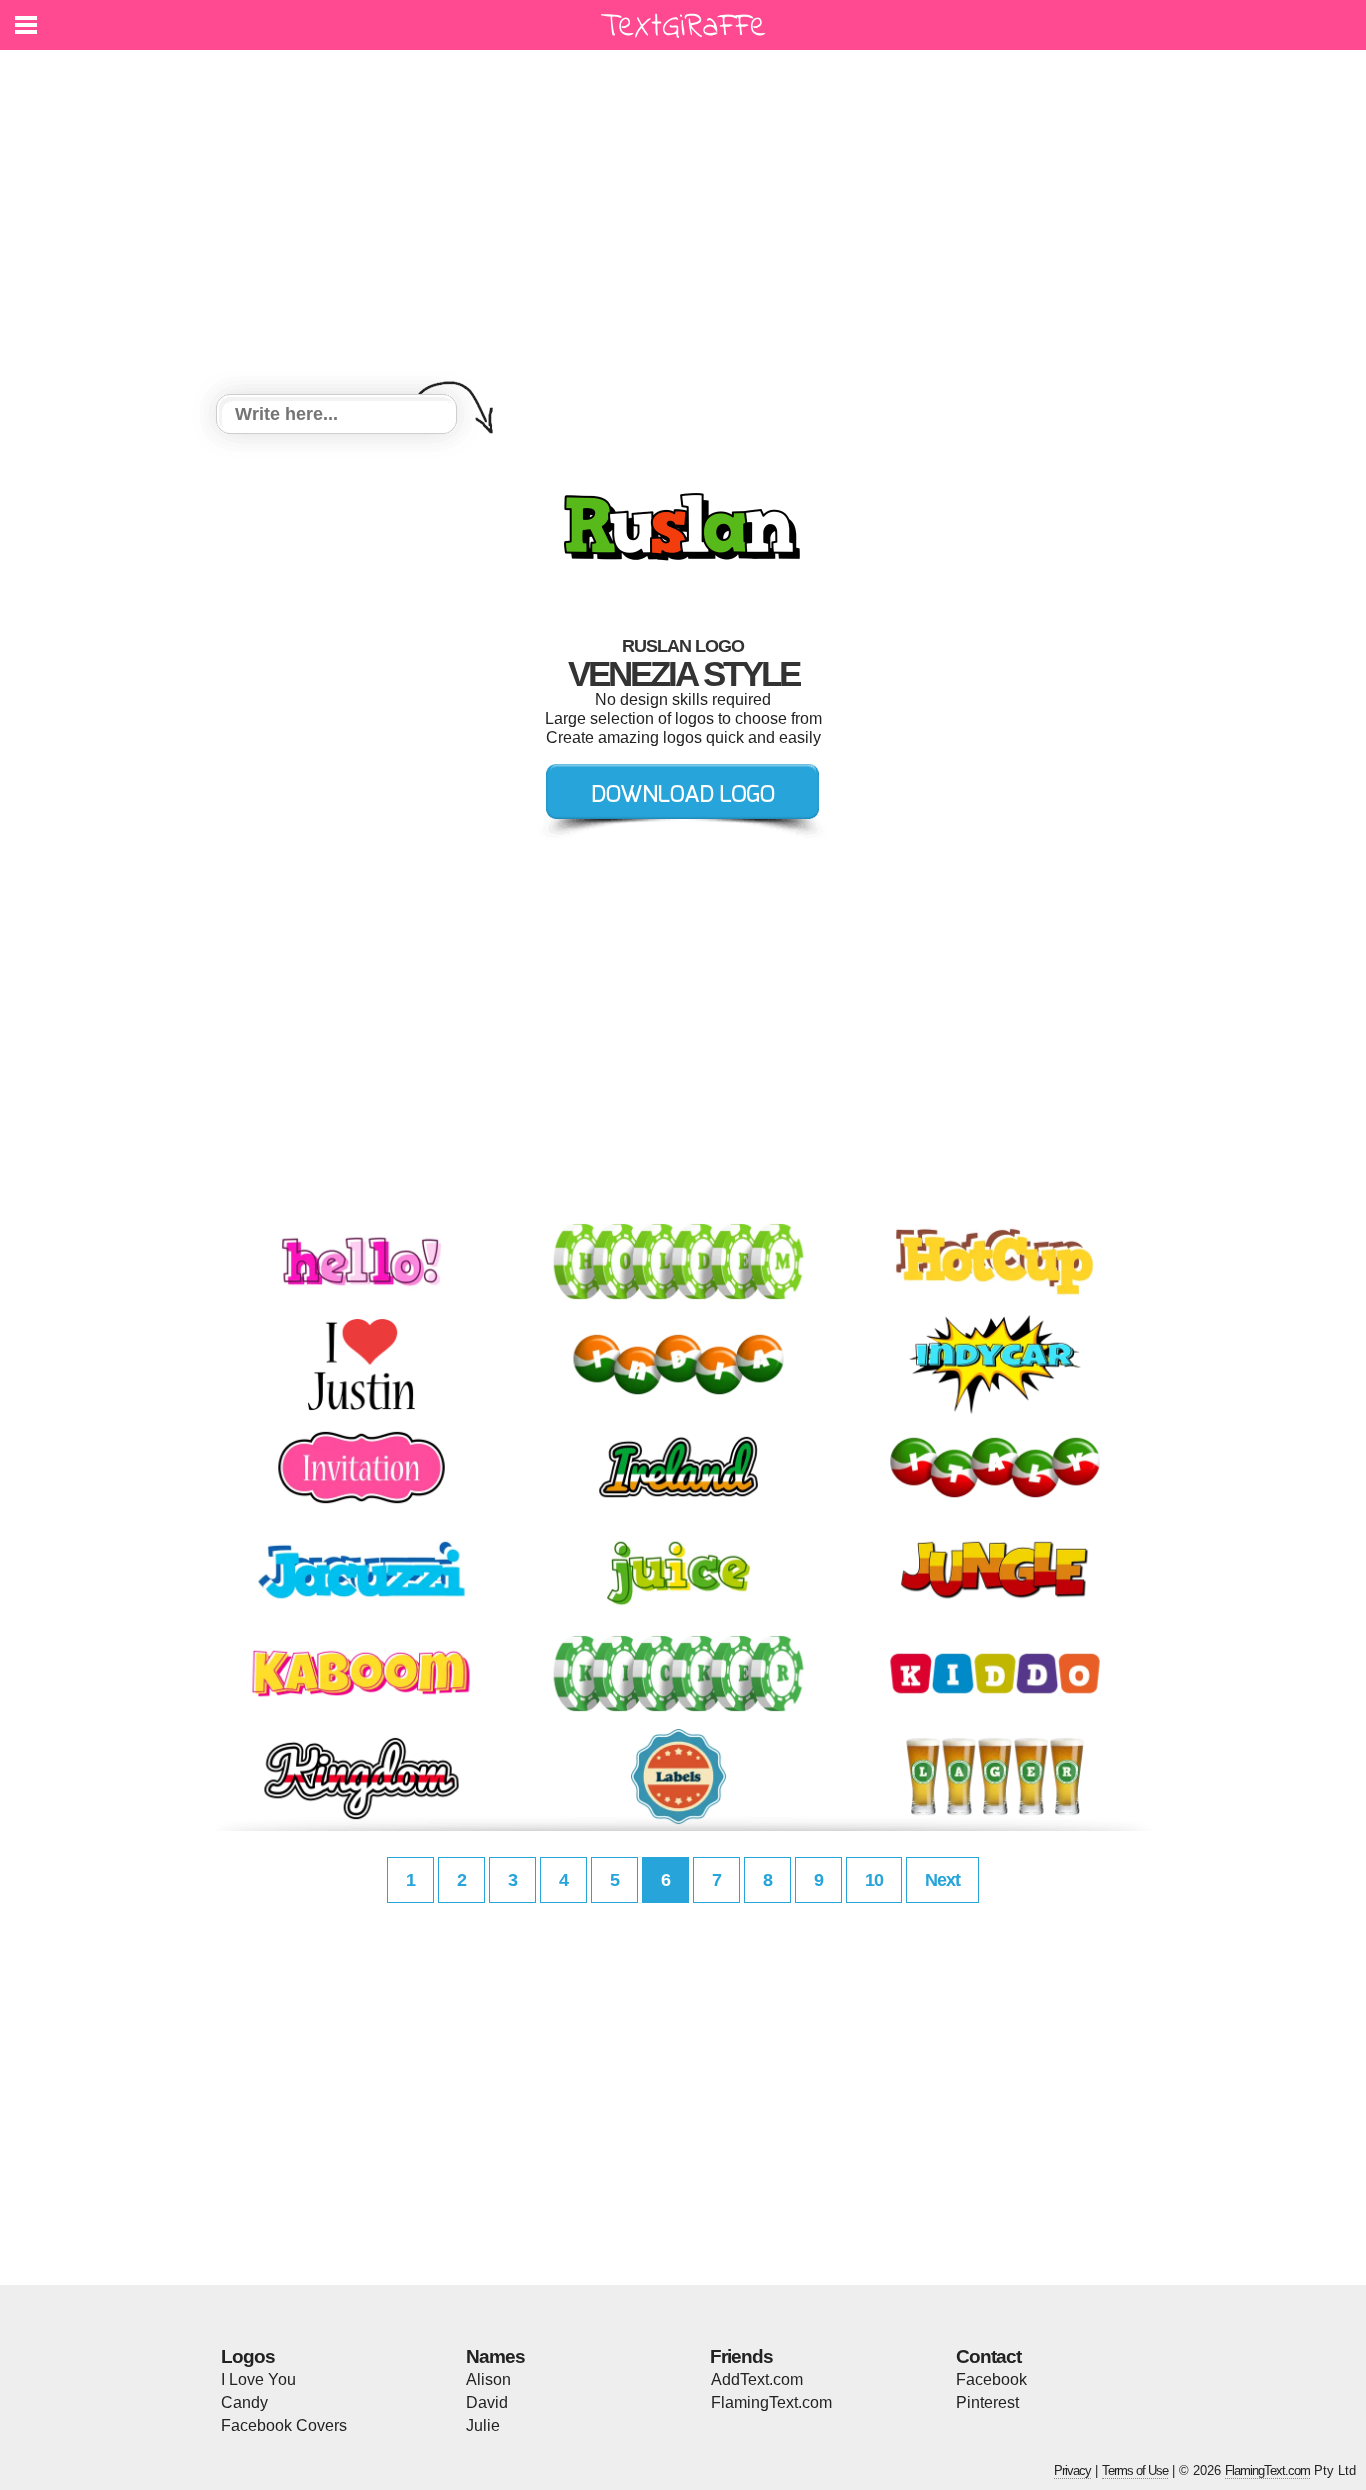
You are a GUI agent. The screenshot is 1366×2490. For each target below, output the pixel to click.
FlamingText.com (771, 2402)
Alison (488, 2379)
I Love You (258, 2379)
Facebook (991, 2379)
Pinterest (987, 2402)
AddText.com (757, 2379)
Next (942, 1880)
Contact (988, 2356)
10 (874, 1880)
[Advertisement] (683, 225)
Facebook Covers (284, 2425)
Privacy (1072, 2470)
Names (495, 2356)
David (487, 2402)
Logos (248, 2356)
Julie (483, 2425)
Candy (244, 2402)
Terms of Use (1135, 2470)
